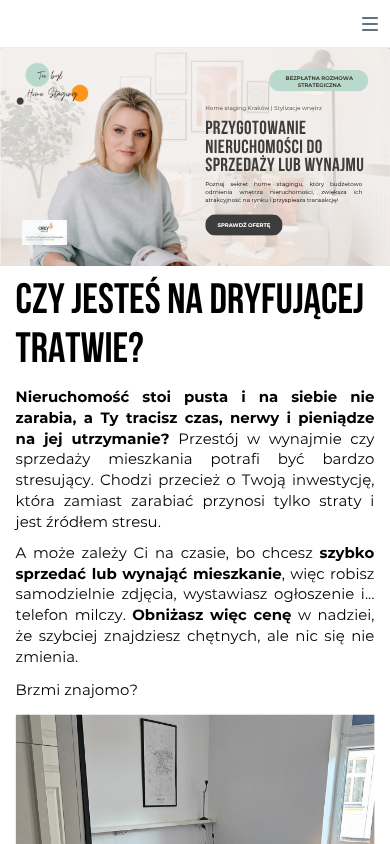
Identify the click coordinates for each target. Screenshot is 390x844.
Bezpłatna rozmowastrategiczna (320, 82)
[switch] (370, 24)
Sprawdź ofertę (244, 225)
